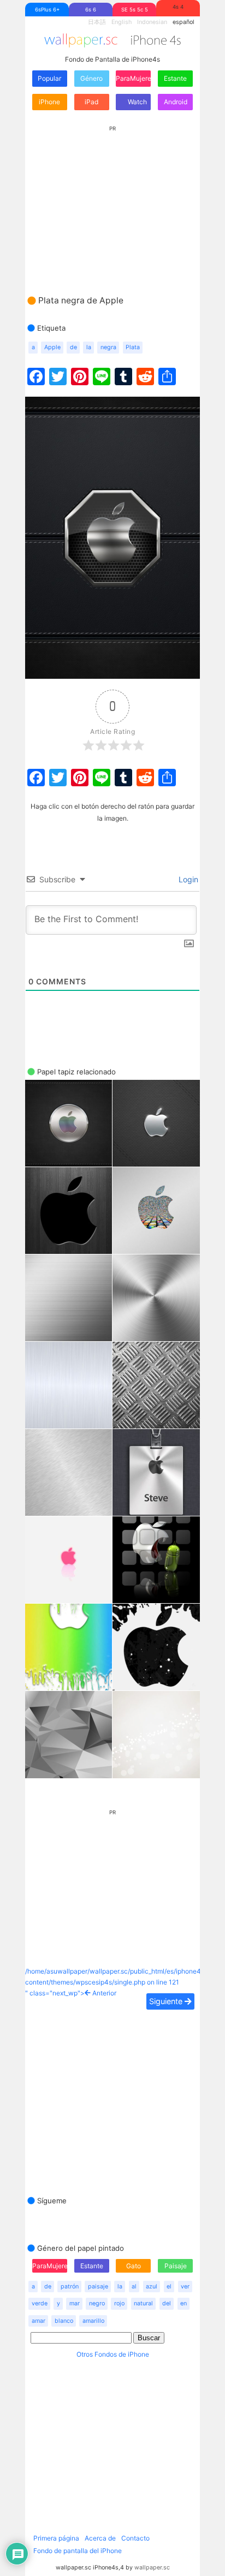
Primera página (56, 2538)
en (183, 2303)
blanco (64, 2321)
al (134, 2287)
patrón (70, 2287)
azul (152, 2287)
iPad (91, 102)
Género (91, 78)
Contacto (135, 2538)
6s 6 (91, 10)
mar (75, 2303)
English (122, 22)
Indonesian (152, 22)
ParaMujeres (133, 78)
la (89, 347)
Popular (49, 78)
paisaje (98, 2287)
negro (97, 2303)
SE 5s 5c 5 (135, 10)
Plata (133, 347)
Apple (52, 347)
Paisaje (176, 2266)
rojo (119, 2303)
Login (187, 879)
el (169, 2287)
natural (143, 2303)
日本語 (97, 22)
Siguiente (167, 2001)
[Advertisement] (112, 200)
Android (176, 102)
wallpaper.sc (152, 2568)
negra (108, 347)
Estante (175, 78)
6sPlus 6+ (47, 10)
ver (185, 2287)
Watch (137, 102)
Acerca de (100, 2538)
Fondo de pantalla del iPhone (78, 2551)
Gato (134, 2266)
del (167, 2303)
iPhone (49, 102)
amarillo (93, 2321)
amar (39, 2321)
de (73, 347)
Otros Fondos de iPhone (113, 2354)
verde (40, 2303)
